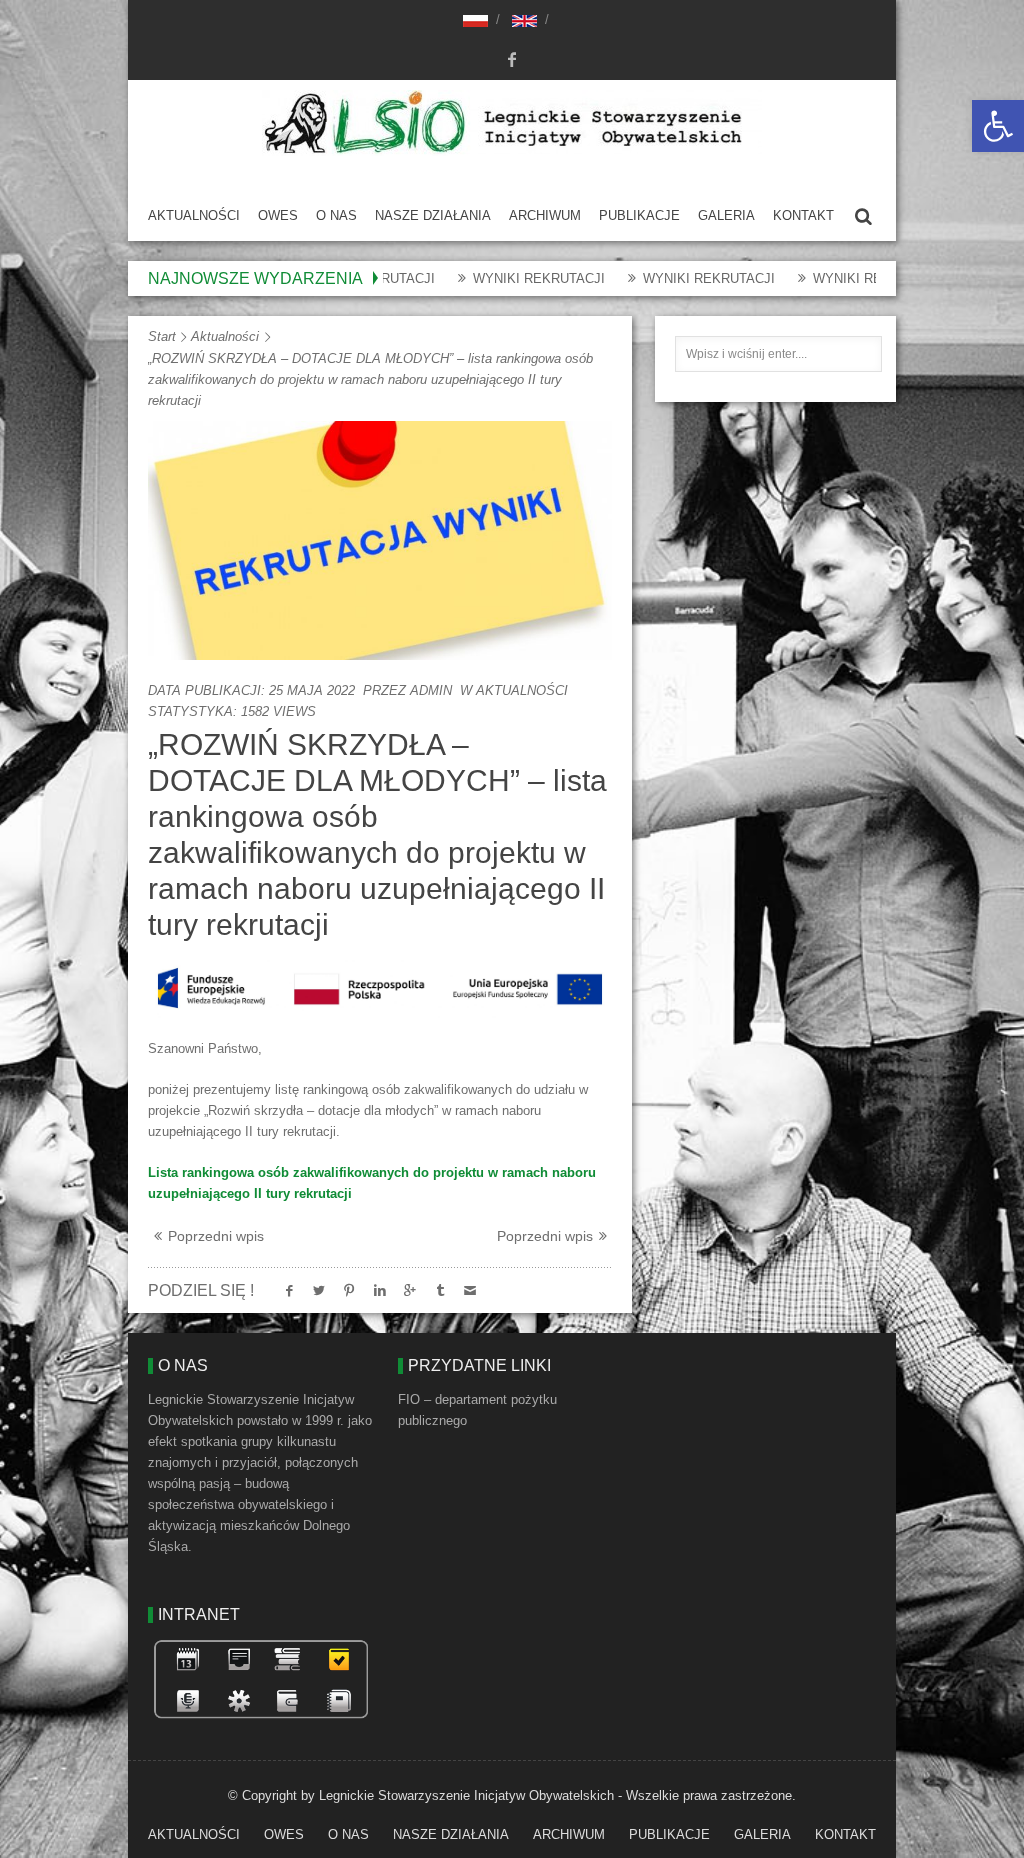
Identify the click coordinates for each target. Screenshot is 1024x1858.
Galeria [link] (726, 215)
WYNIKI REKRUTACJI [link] (490, 278)
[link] (998, 126)
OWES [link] (278, 215)
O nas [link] (336, 215)
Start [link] (162, 336)
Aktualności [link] (194, 215)
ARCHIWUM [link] (545, 215)
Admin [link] (431, 690)
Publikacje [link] (639, 215)
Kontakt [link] (803, 215)
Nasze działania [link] (433, 215)
